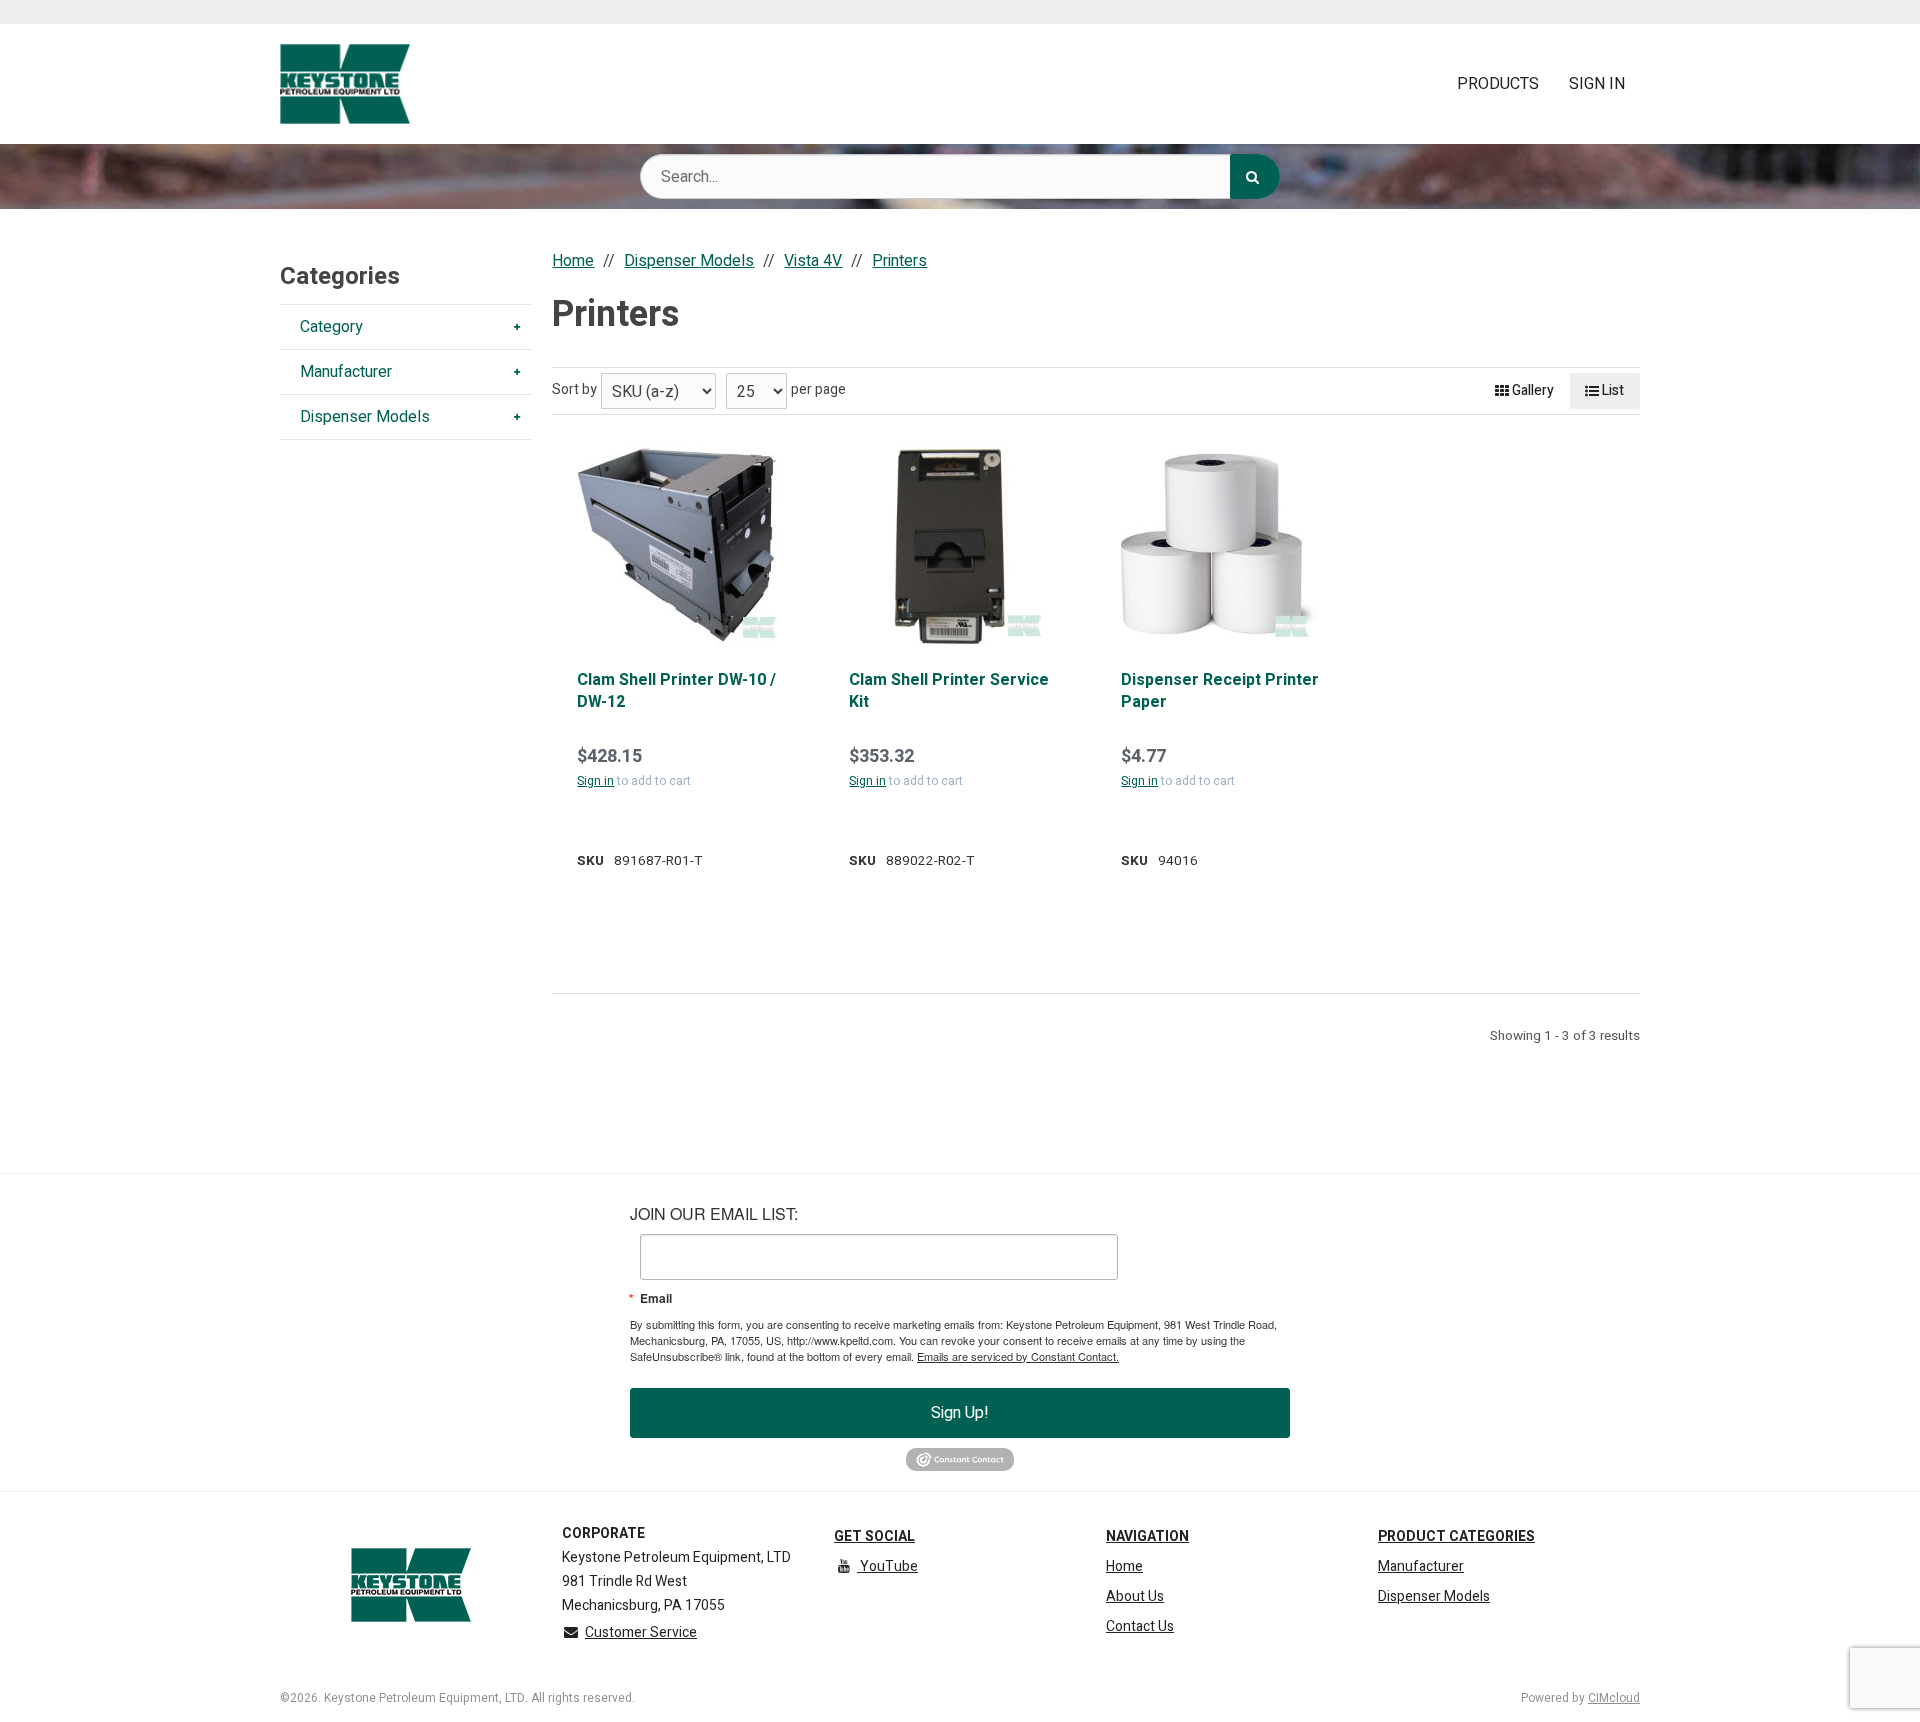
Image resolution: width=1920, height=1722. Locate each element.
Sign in (595, 781)
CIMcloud (1614, 1698)
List (1611, 390)
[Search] (1255, 176)
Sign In (1597, 84)
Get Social (874, 1536)
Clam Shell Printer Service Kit (949, 691)
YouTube (887, 1566)
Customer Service (641, 1632)
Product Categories (1456, 1536)
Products (1498, 84)
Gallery (1531, 390)
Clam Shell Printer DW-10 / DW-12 (676, 691)
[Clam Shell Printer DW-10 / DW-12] (677, 545)
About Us (1135, 1596)
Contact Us (1140, 1626)
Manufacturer (1421, 1566)
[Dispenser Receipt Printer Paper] (1221, 545)
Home (1124, 1566)
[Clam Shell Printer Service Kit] (949, 545)
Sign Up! (960, 1413)
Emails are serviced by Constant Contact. (1018, 1356)
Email (656, 1298)
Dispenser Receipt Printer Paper (1220, 691)
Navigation (1147, 1536)
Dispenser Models (1434, 1596)
